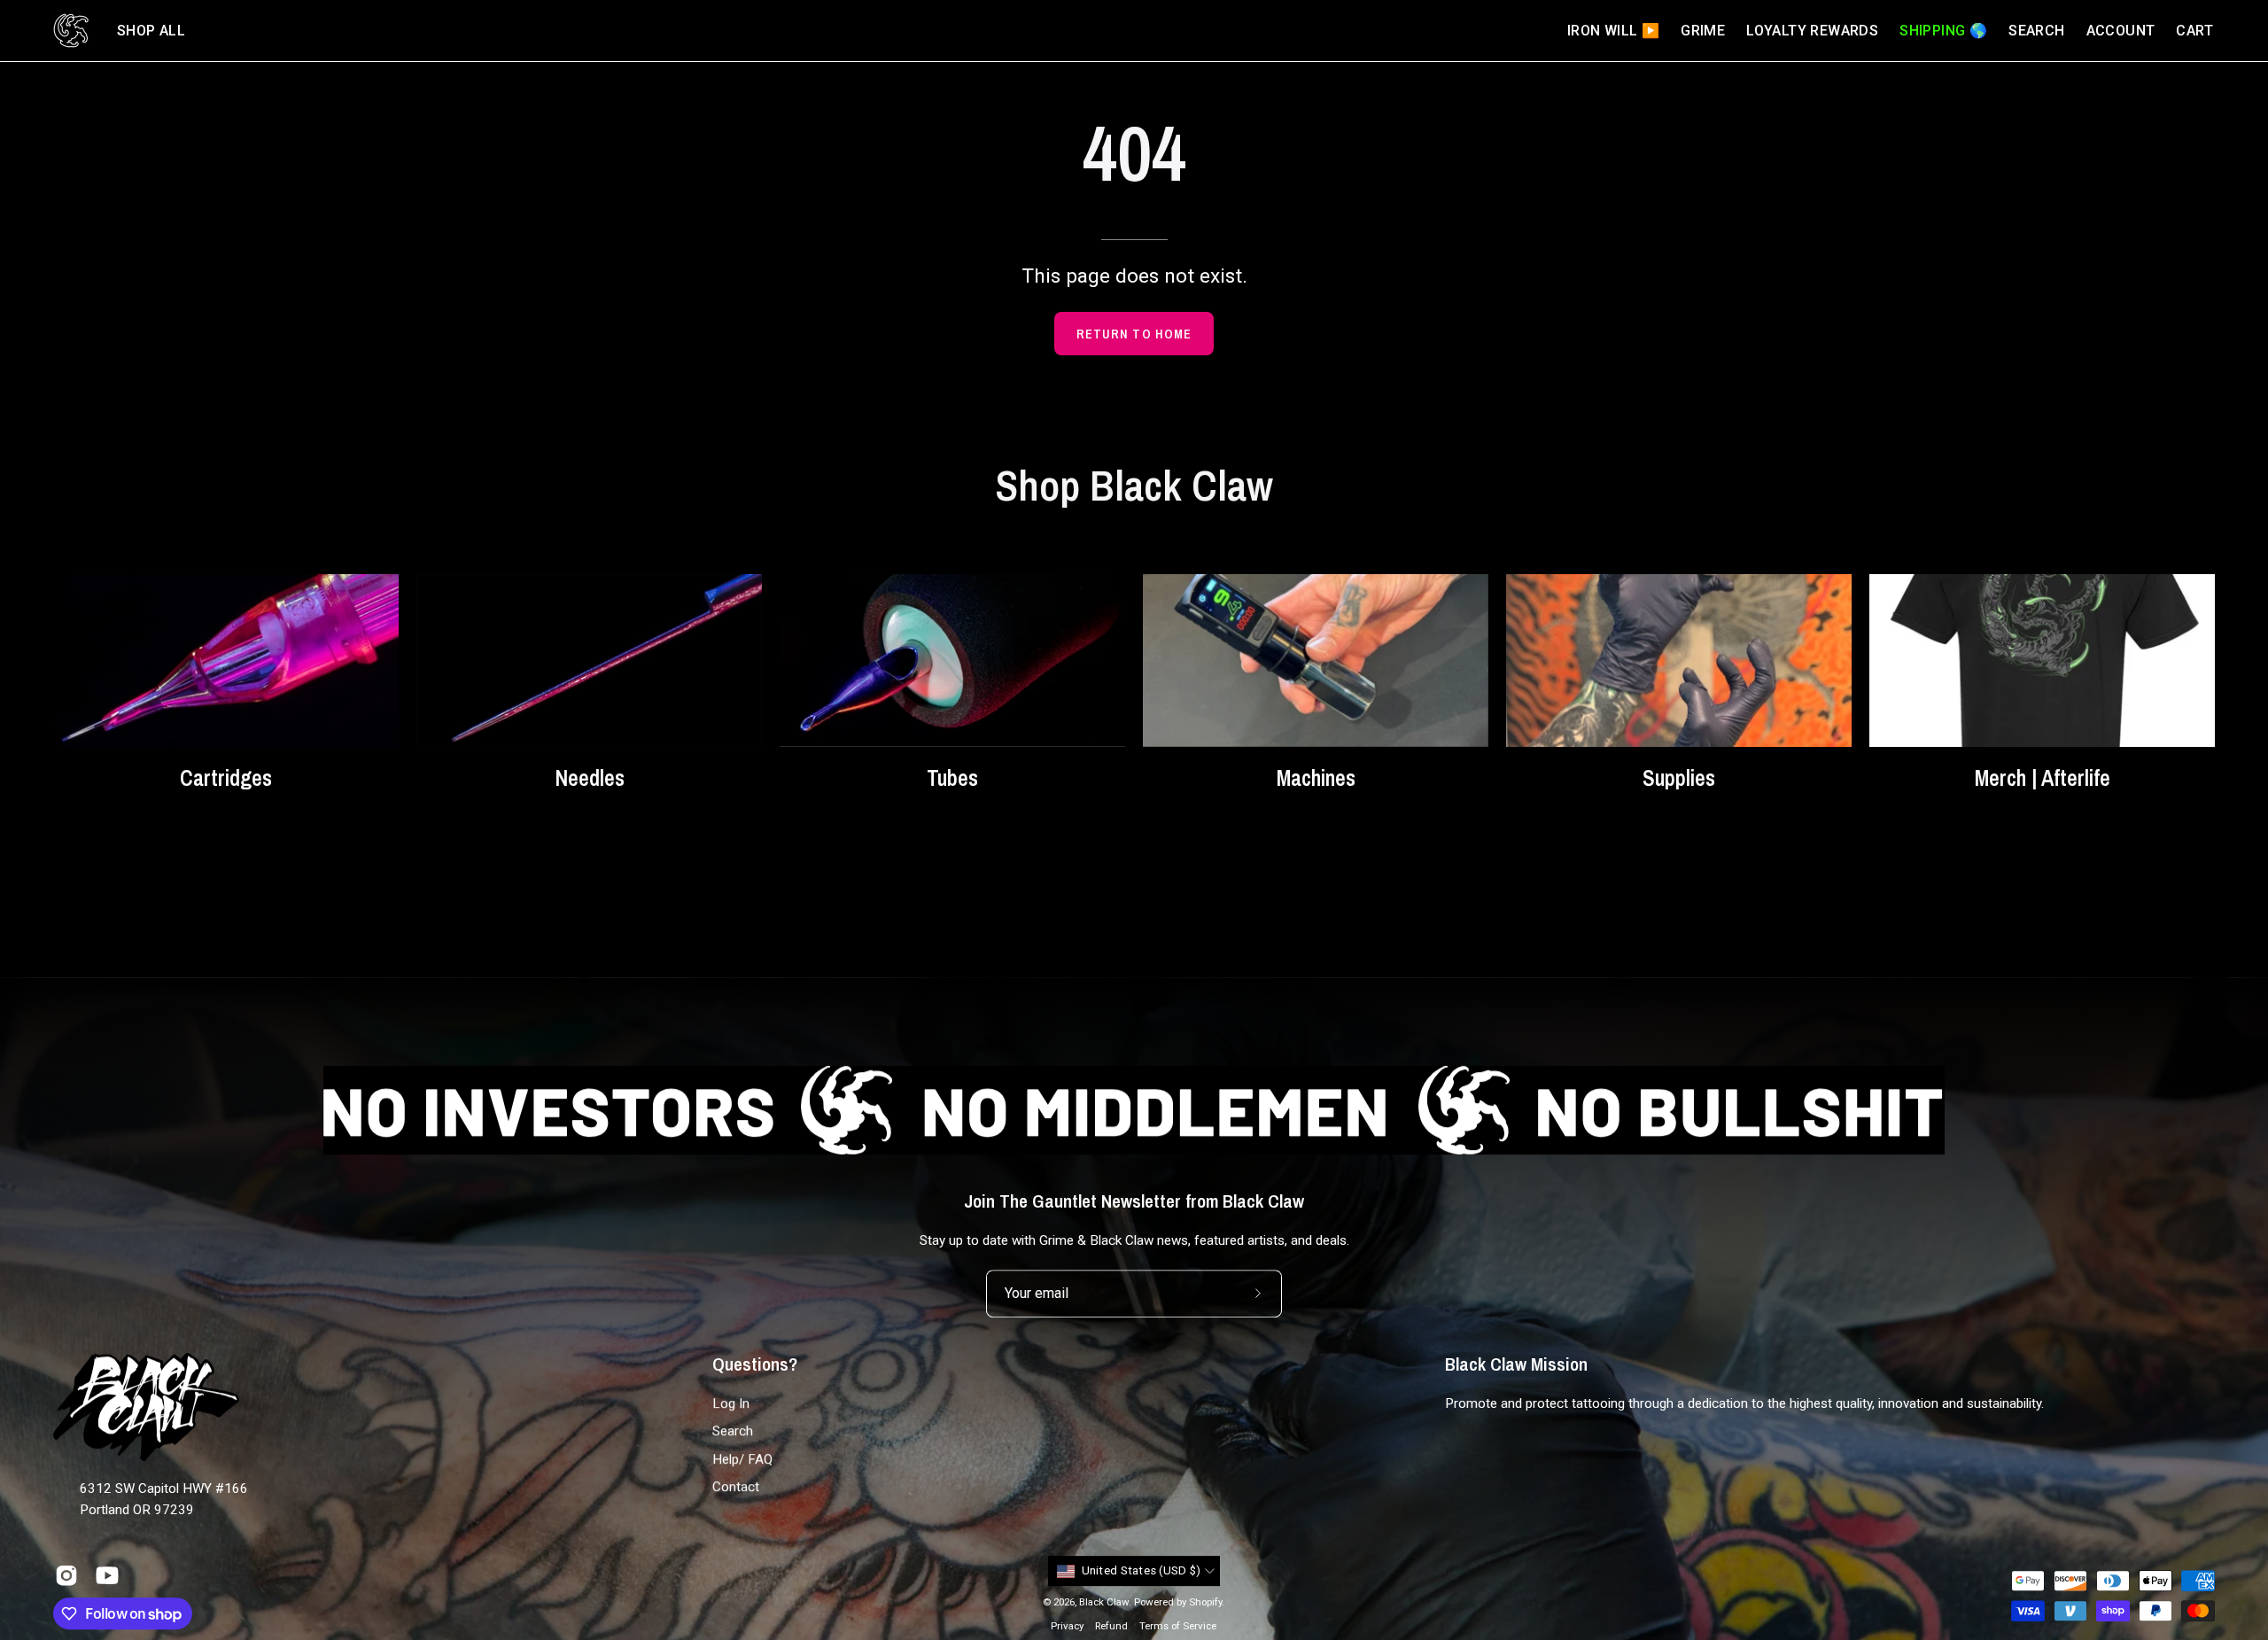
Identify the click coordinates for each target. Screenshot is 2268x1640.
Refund (1111, 1627)
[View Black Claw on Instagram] (66, 1575)
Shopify (1205, 1602)
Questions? (755, 1364)
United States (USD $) (1142, 1571)
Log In (731, 1403)
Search (733, 1432)
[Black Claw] (71, 31)
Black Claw (1104, 1602)
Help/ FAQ (742, 1459)
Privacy (1067, 1627)
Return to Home (1134, 334)
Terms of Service (1178, 1627)
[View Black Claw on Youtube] (107, 1575)
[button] (151, 31)
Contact (736, 1487)
